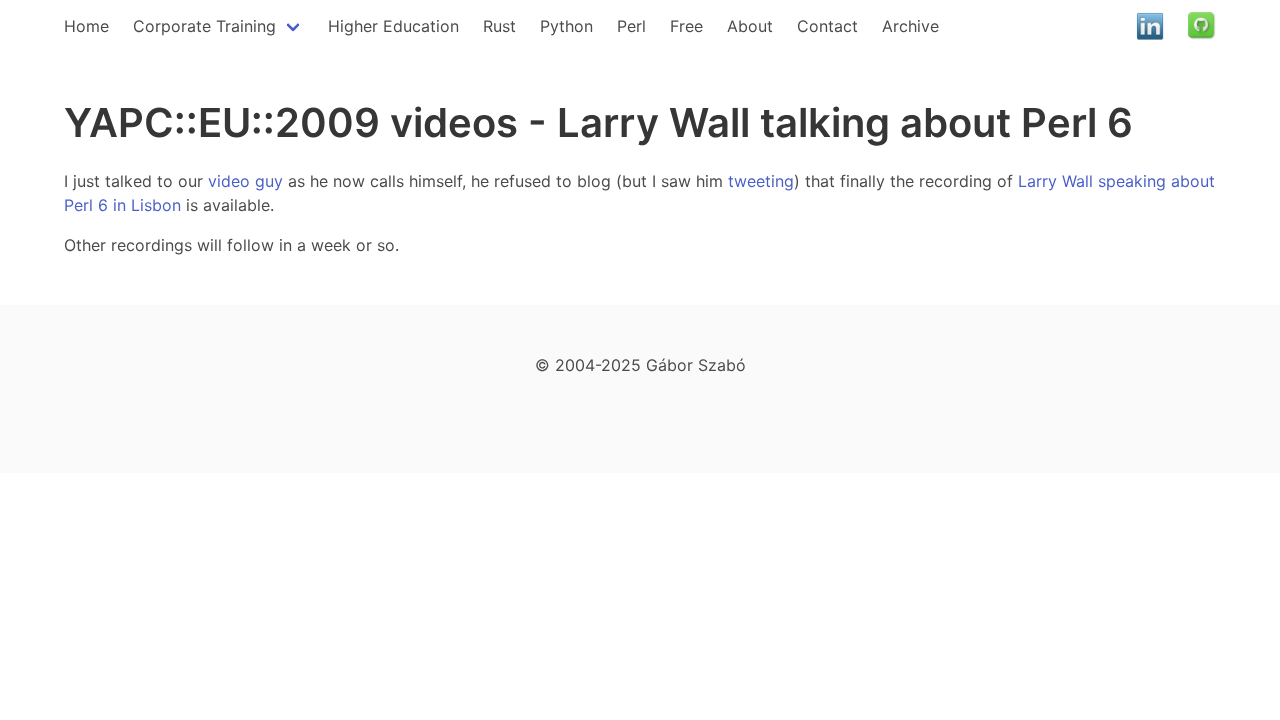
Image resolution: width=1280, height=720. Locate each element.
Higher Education (393, 26)
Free (686, 26)
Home (86, 26)
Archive (910, 26)
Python (566, 26)
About (750, 26)
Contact (827, 26)
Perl (631, 26)
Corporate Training (204, 26)
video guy (245, 181)
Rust (499, 26)
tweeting (761, 181)
